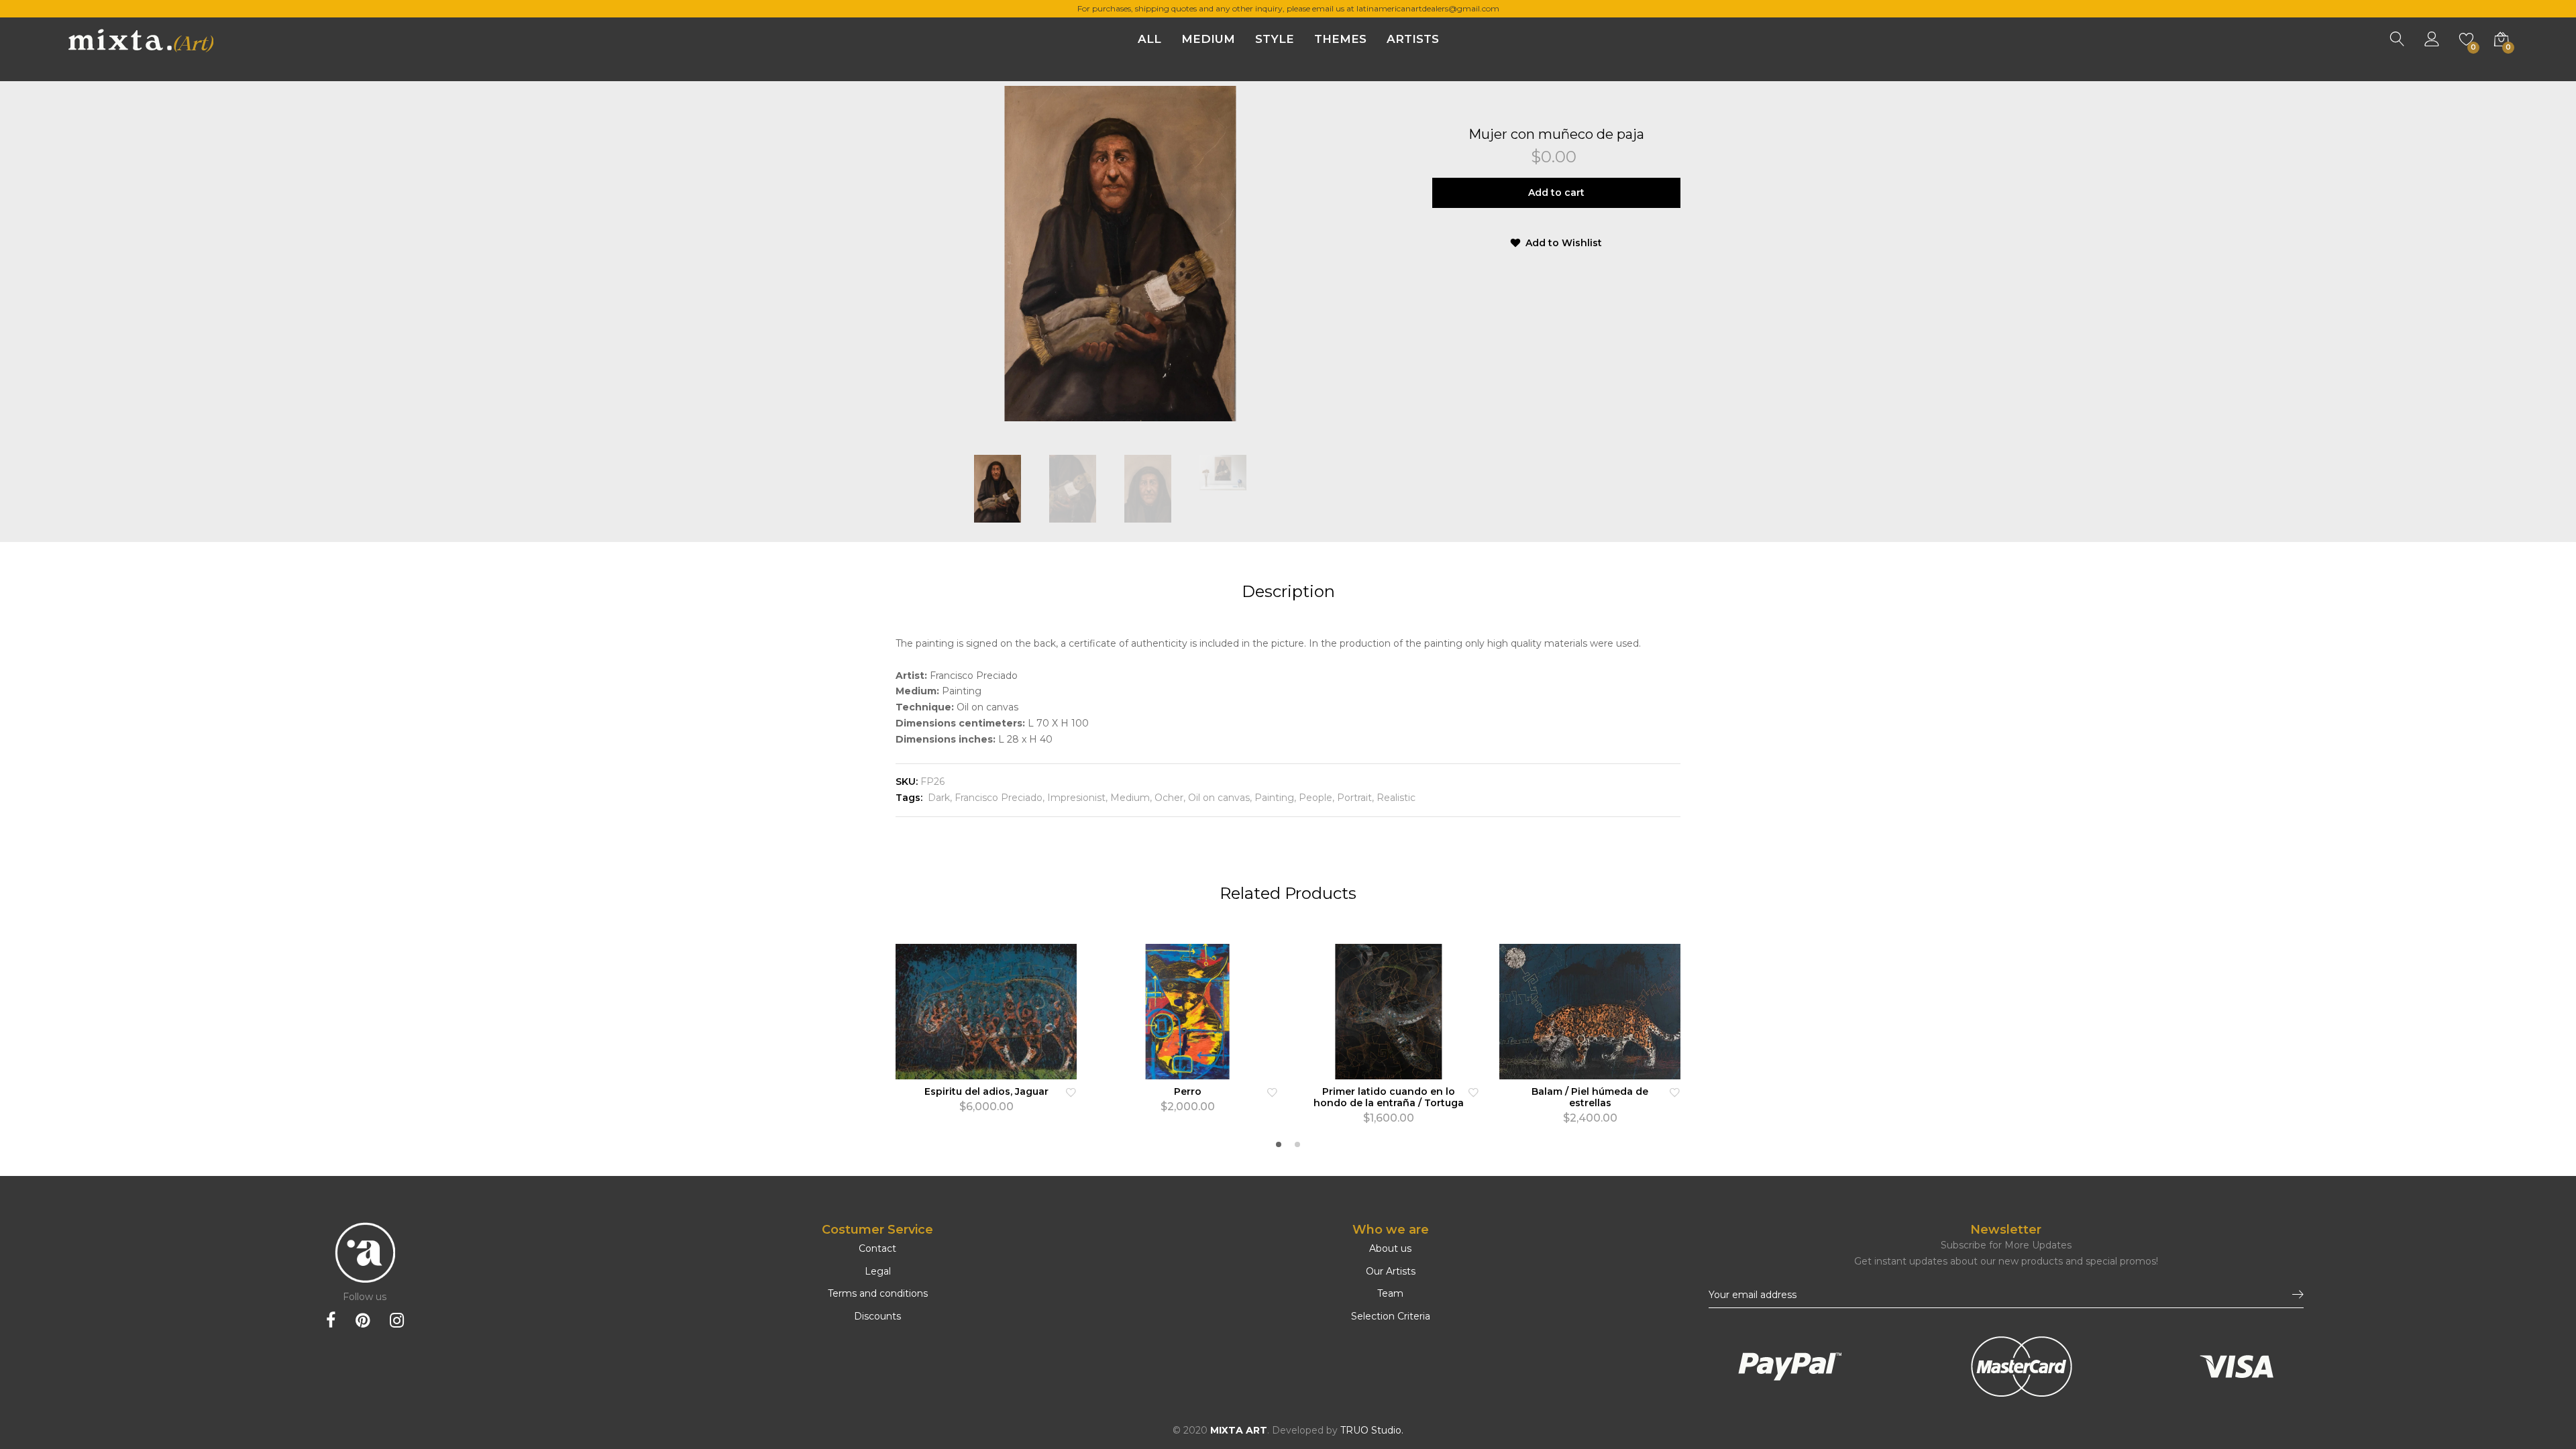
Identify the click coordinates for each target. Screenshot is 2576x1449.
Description (1288, 591)
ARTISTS (1413, 39)
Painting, (1274, 798)
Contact (877, 1248)
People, (1315, 798)
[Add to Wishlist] (1071, 1092)
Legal (878, 1271)
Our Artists (1391, 1271)
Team (1390, 1293)
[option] (1120, 254)
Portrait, (1354, 798)
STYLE (1275, 39)
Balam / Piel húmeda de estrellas (1590, 1097)
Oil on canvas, (1219, 798)
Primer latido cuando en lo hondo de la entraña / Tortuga (1389, 1097)
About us (1390, 1248)
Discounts (877, 1316)
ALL (1149, 39)
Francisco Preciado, (998, 798)
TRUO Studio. (1372, 1430)
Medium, (1130, 798)
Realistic (1395, 798)
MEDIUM (1208, 39)
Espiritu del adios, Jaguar (986, 1091)
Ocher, (1169, 798)
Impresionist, (1076, 798)
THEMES (1340, 39)
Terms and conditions (878, 1293)
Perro (1188, 1091)
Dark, (938, 798)
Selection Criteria (1391, 1316)
